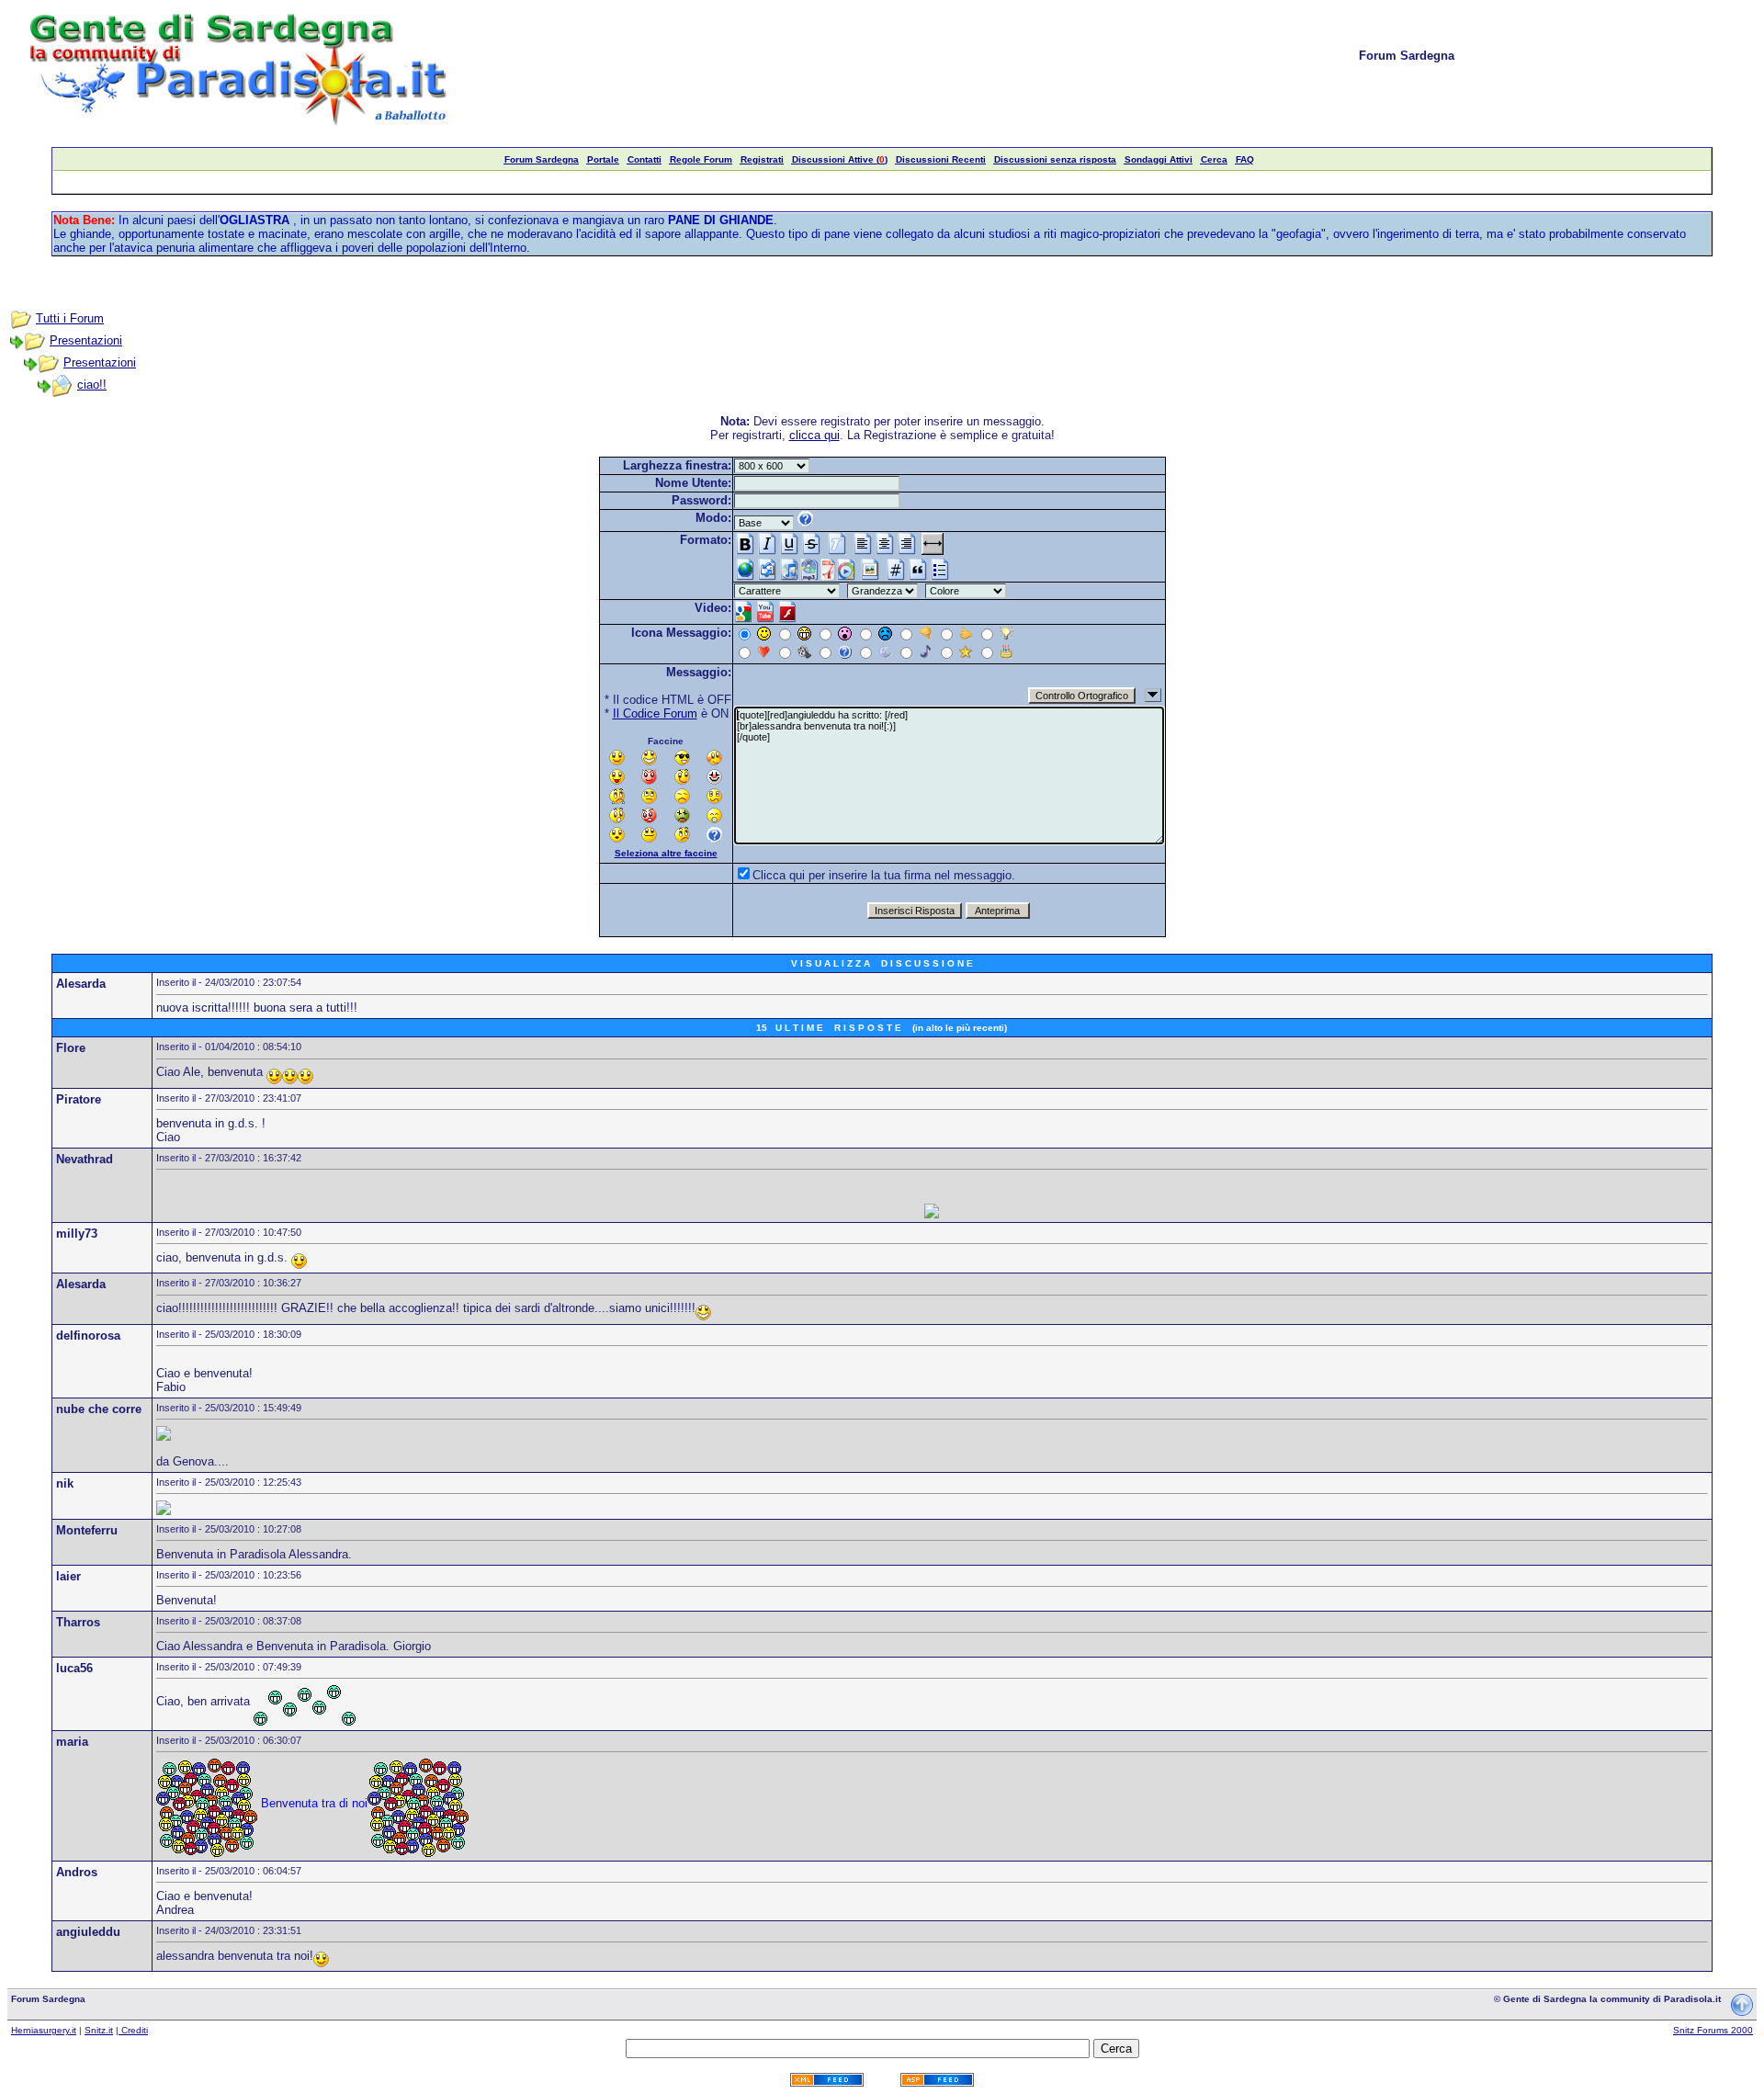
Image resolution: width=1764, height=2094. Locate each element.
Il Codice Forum (655, 713)
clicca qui (814, 435)
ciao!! (92, 385)
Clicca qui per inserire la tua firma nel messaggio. (884, 875)
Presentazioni (86, 340)
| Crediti (132, 2030)
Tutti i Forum (70, 318)
